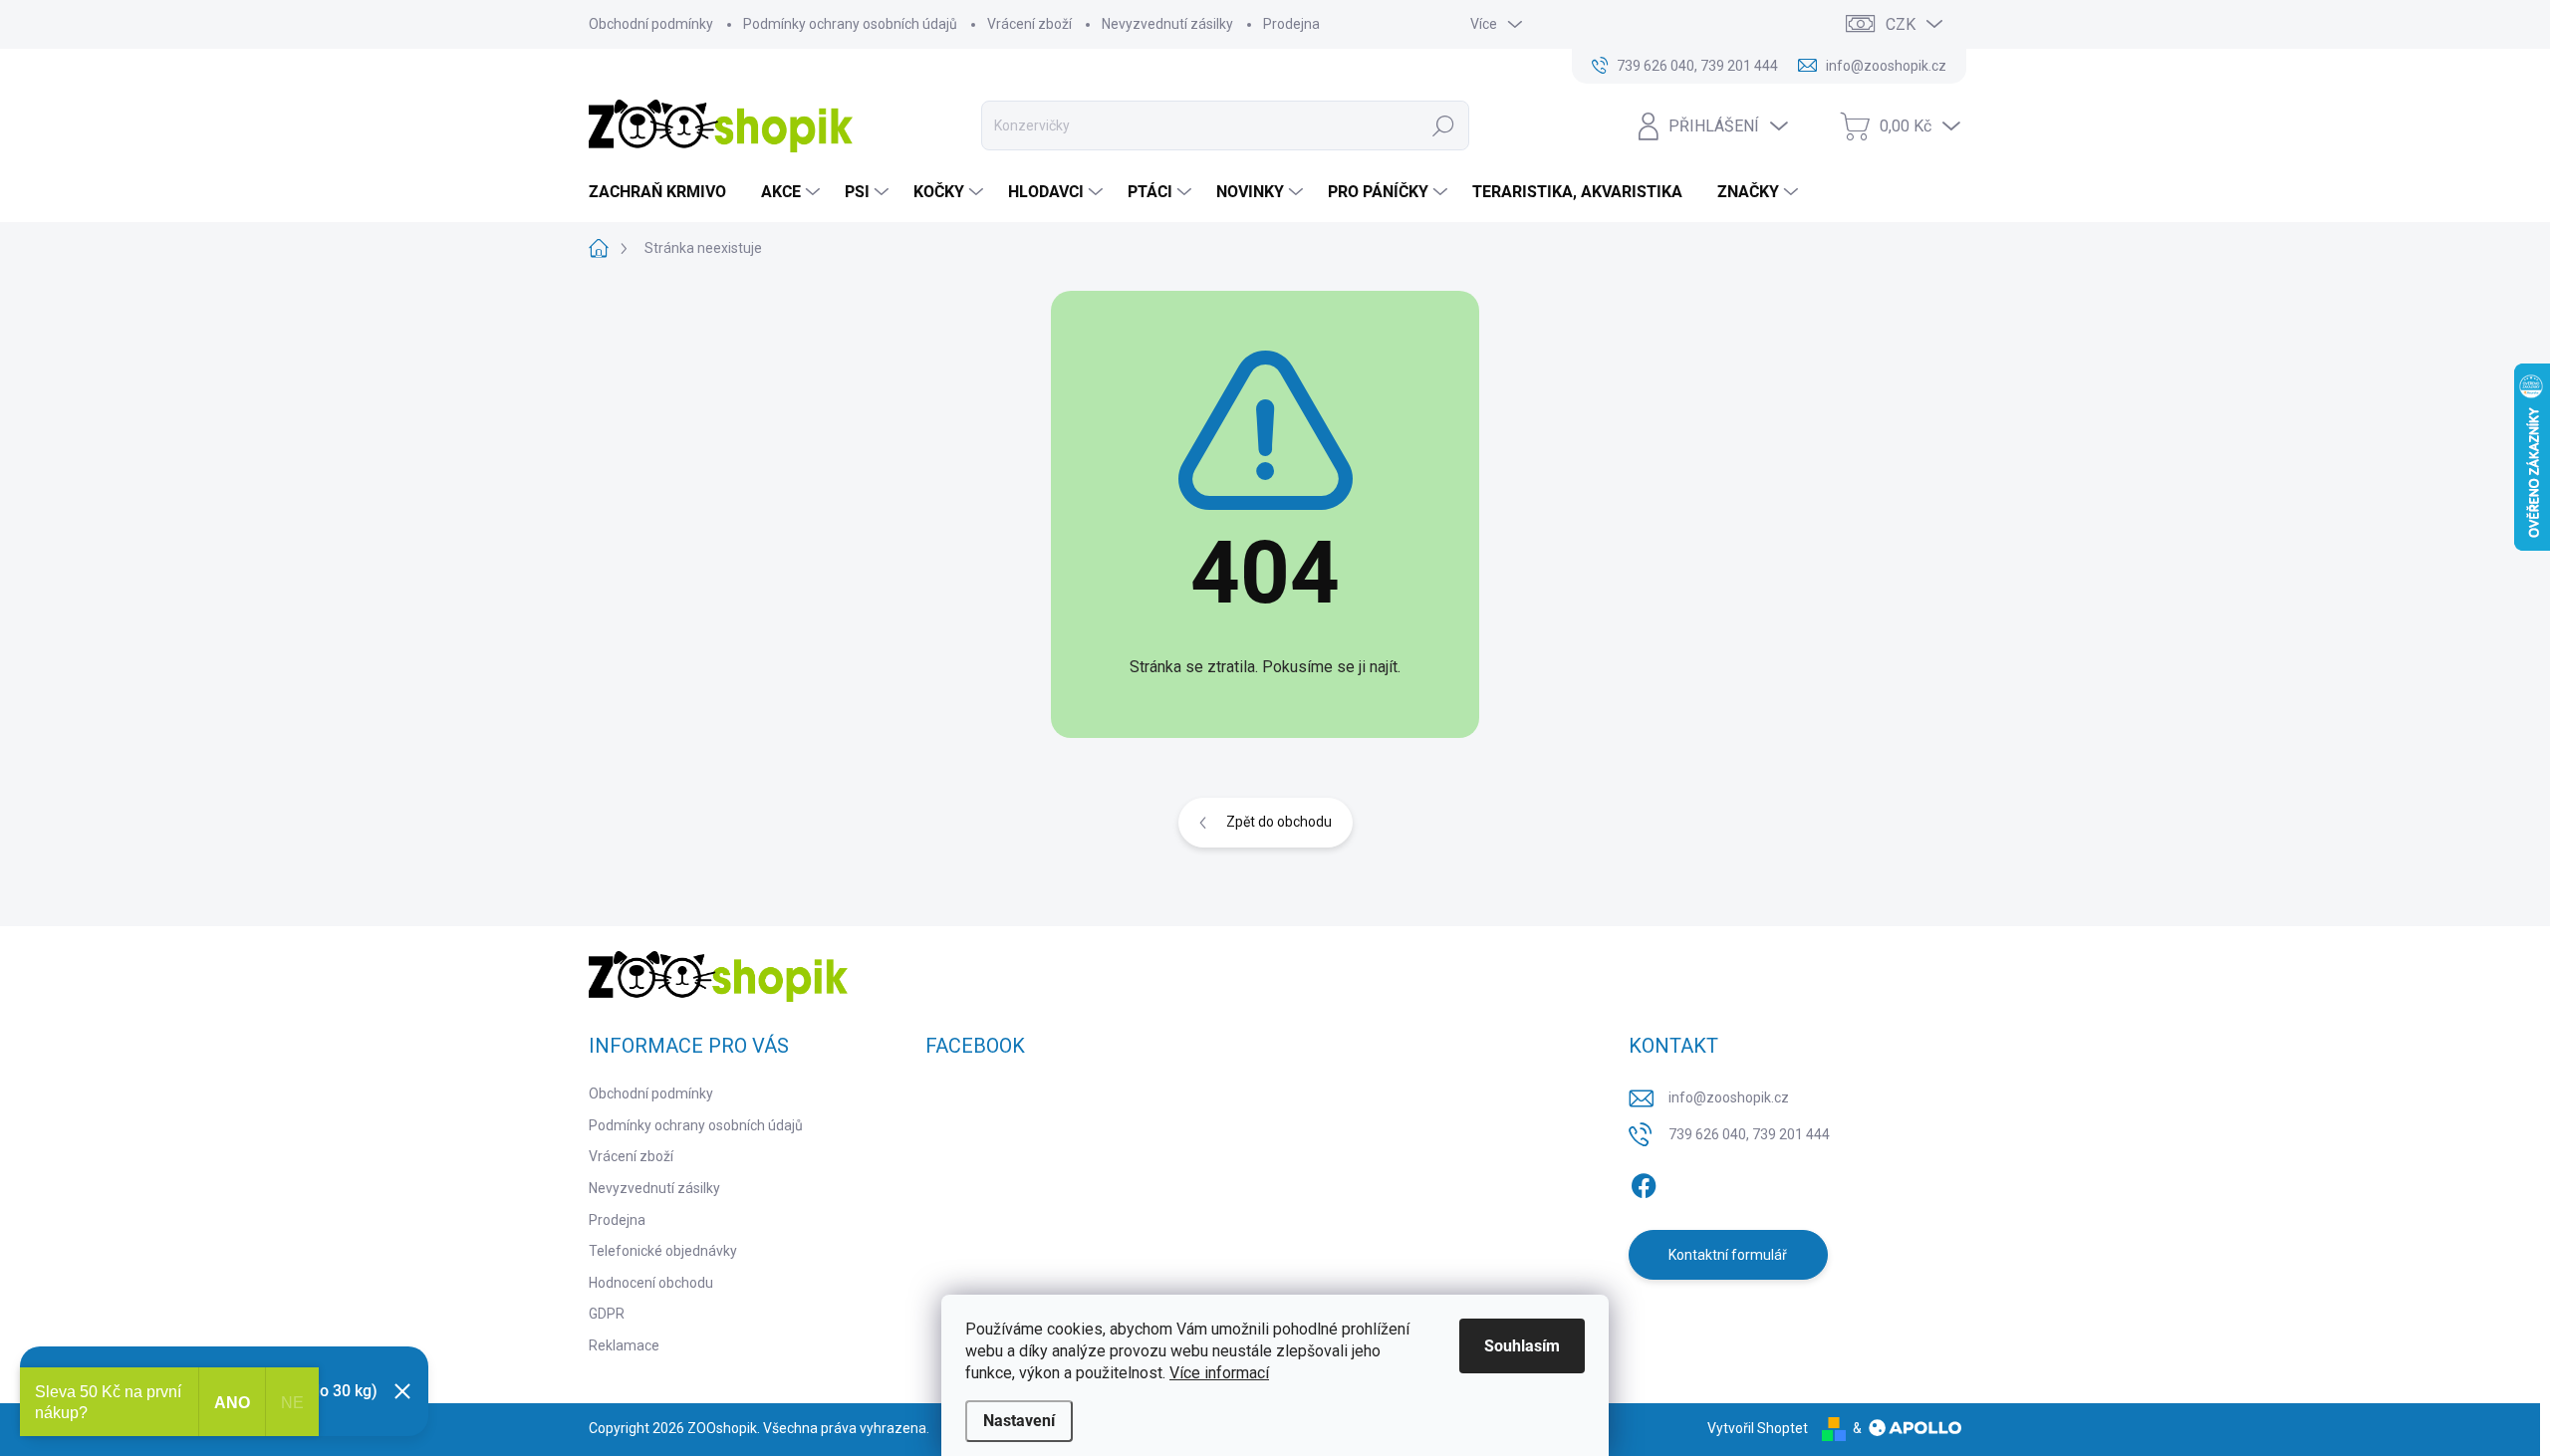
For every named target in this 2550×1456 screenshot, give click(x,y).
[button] (2495, 1400)
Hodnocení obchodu (651, 1283)
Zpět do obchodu (1279, 822)
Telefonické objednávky (663, 1251)
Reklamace (624, 1345)
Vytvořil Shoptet (1758, 1428)
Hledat (1444, 125)
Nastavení (1019, 1421)
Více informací (1219, 1373)
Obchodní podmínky (651, 24)
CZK (1901, 24)
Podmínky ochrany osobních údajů (850, 24)
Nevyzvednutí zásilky (1167, 24)
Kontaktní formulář (1728, 1255)
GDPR (607, 1314)
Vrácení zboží (1029, 24)
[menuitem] (665, 192)
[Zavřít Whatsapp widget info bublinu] (2262, 1371)
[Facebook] (1644, 1182)
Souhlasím (1522, 1346)
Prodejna (1291, 24)
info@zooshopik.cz (1729, 1097)
